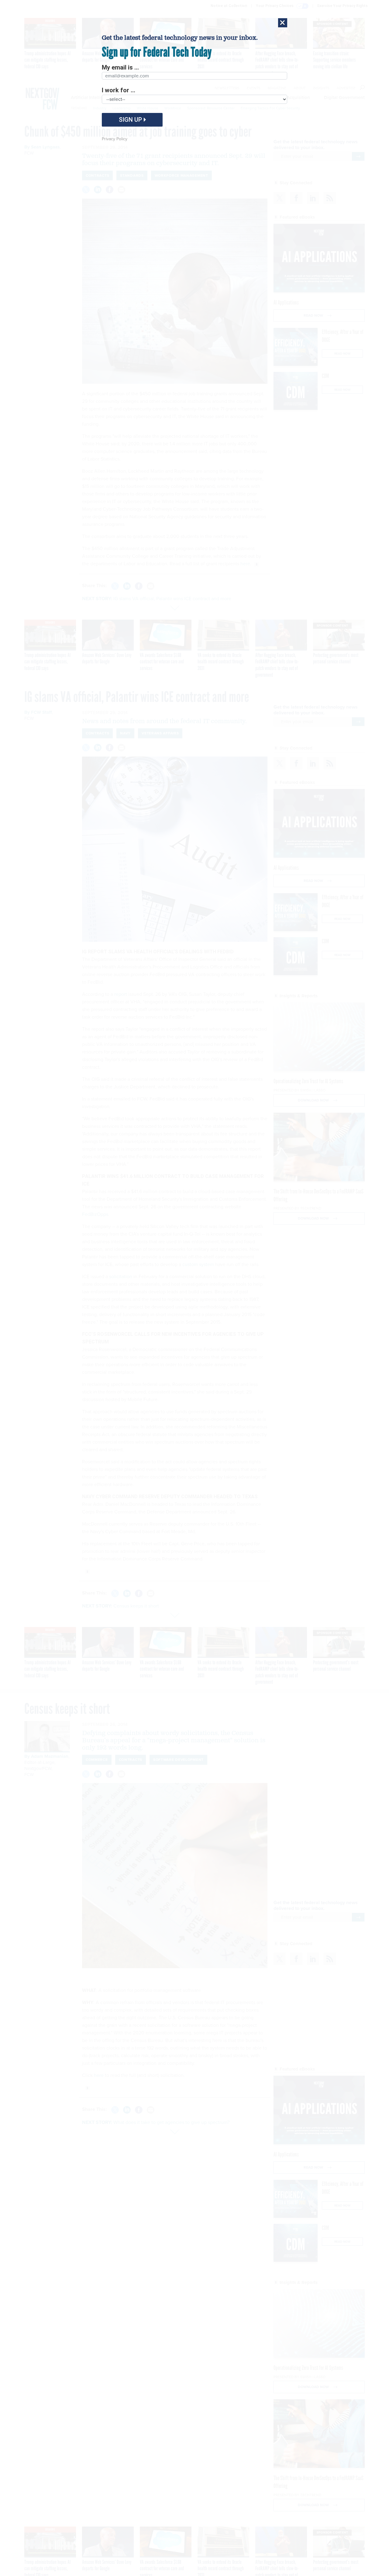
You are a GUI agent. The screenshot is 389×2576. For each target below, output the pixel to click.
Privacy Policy (115, 139)
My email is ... (120, 67)
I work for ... (119, 90)
